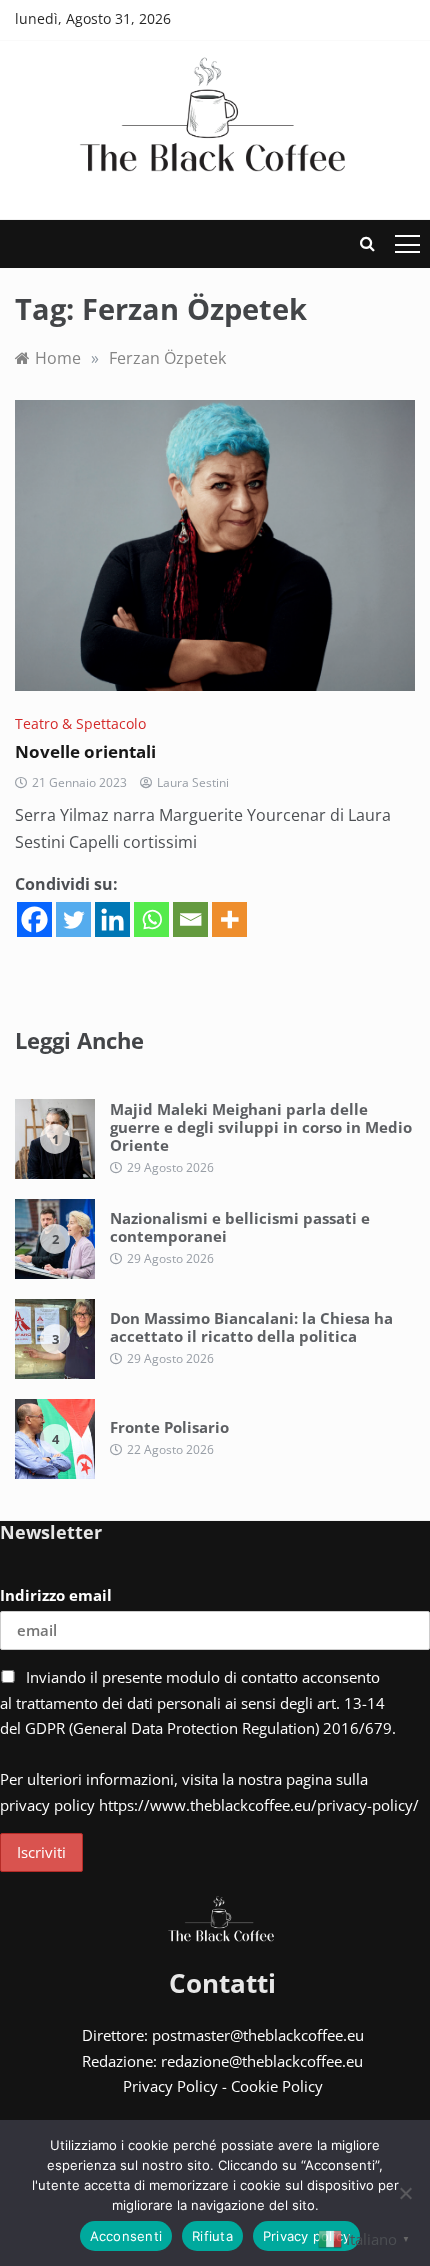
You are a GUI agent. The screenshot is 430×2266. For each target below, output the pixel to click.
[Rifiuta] (405, 2193)
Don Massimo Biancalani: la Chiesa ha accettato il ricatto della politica (251, 1327)
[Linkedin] (112, 919)
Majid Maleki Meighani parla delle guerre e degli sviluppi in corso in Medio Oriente (261, 1127)
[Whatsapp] (151, 919)
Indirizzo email (56, 1595)
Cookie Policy (277, 2086)
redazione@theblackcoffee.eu (262, 2061)
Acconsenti (126, 2236)
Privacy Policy (170, 2086)
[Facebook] (34, 919)
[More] (229, 919)
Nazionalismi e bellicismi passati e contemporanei (240, 1227)
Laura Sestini (193, 782)
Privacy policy (307, 2236)
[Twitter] (73, 919)
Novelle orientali (85, 751)
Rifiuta (212, 2236)
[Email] (190, 919)
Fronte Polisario (169, 1427)
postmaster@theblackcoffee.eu (258, 2035)
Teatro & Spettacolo (80, 723)
